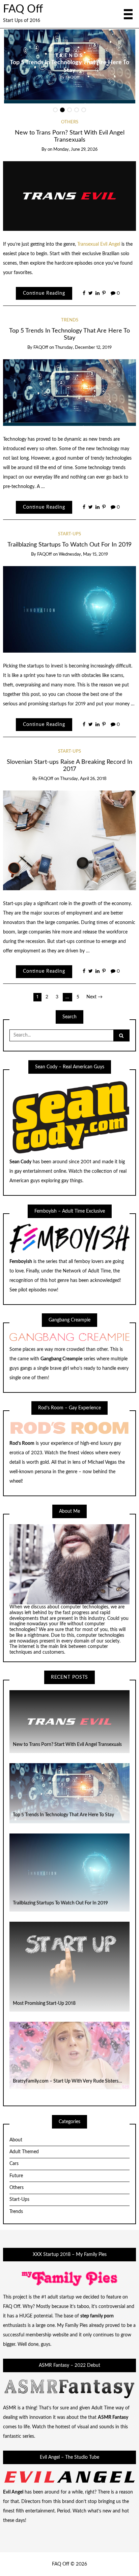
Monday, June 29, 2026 (75, 150)
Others (70, 122)
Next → (94, 997)
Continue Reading (44, 293)
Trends (70, 56)
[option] (70, 66)
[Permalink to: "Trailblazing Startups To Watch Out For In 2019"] (70, 609)
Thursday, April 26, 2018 (83, 779)
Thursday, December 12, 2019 (83, 348)
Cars (14, 2164)
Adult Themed (24, 2152)
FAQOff (73, 77)
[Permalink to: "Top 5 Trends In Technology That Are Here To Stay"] (70, 392)
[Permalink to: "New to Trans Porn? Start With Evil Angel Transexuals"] (70, 196)
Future (16, 2176)
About (16, 2140)
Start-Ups (69, 534)
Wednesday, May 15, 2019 (83, 554)
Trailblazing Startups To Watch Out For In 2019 (69, 545)
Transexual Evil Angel (99, 244)
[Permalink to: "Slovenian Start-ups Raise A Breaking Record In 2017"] (70, 840)
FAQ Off (23, 9)
